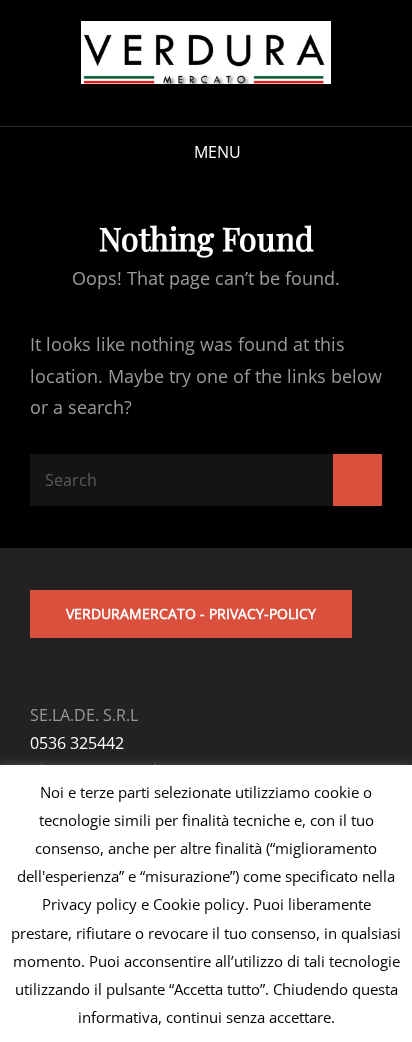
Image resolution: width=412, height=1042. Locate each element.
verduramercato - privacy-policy (191, 613)
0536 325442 (77, 743)
